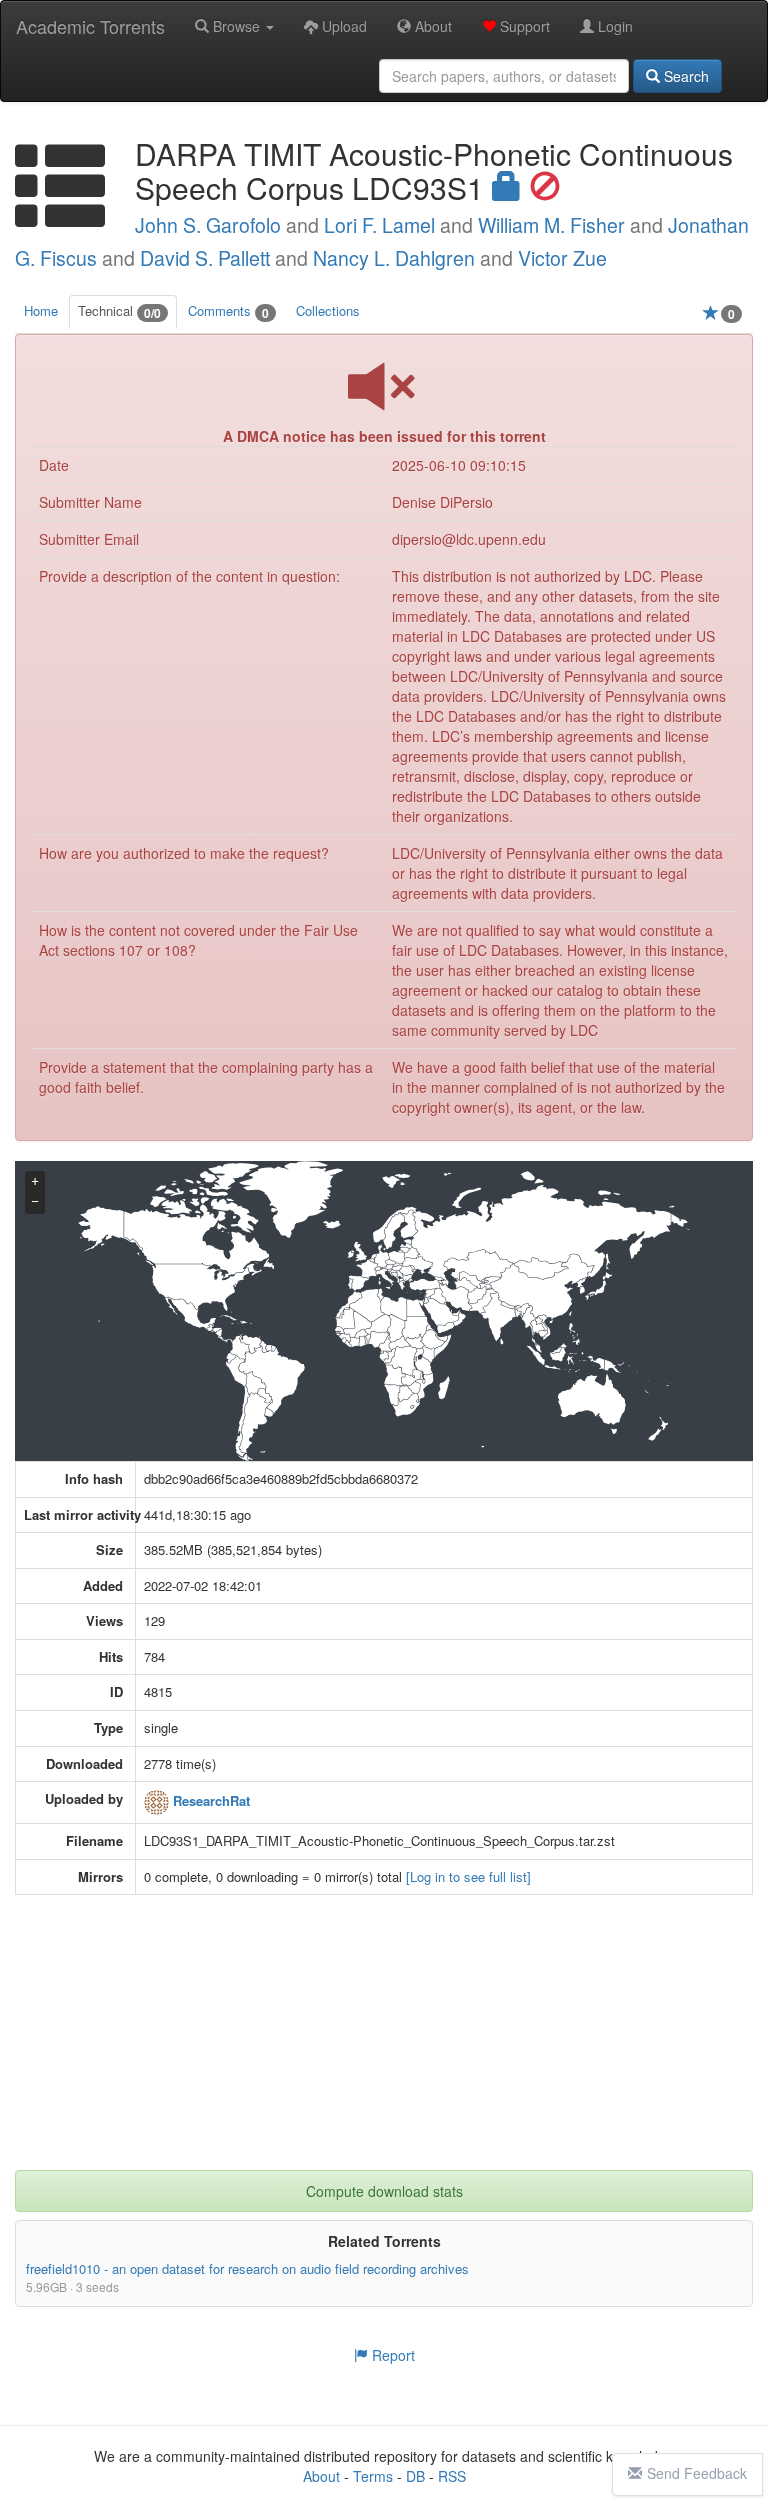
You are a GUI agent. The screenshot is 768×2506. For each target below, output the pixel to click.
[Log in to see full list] (468, 1875)
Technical (119, 311)
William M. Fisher (551, 225)
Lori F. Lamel (379, 225)
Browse (236, 26)
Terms (373, 2476)
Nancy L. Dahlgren (394, 258)
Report (391, 2355)
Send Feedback (697, 2473)
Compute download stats (384, 2191)
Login (613, 26)
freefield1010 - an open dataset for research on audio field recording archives (247, 2268)
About (431, 26)
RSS (452, 2476)
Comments (228, 311)
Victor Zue (562, 258)
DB (415, 2476)
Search (684, 76)
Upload (342, 26)
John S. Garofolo (208, 225)
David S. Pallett (205, 258)
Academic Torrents (90, 26)
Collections (328, 310)
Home (41, 310)
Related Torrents (384, 2241)
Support (523, 26)
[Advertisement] (384, 2045)
